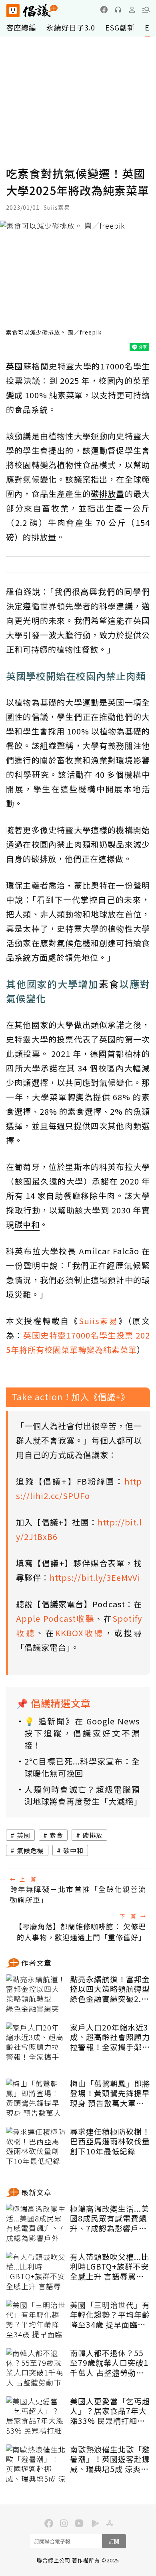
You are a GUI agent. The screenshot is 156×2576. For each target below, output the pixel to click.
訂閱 (114, 2541)
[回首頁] (32, 11)
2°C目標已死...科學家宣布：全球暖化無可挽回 (82, 1767)
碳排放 (93, 1835)
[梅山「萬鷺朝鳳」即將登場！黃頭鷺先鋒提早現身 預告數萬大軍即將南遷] (36, 2099)
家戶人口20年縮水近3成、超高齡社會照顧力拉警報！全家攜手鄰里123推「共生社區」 (110, 2037)
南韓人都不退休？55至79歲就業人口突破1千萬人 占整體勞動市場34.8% (109, 2363)
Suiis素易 (99, 1321)
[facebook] (104, 10)
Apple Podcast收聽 (55, 1618)
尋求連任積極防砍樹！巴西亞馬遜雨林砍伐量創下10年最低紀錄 (110, 2142)
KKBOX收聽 (80, 1633)
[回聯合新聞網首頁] (13, 11)
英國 (24, 1835)
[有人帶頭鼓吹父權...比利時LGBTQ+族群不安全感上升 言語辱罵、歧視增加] (36, 2272)
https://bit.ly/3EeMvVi (95, 1577)
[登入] (132, 10)
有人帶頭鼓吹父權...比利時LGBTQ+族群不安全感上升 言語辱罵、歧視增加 (110, 2267)
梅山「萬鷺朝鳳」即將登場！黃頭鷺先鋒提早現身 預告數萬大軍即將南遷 (110, 2093)
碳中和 (73, 1850)
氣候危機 (30, 1850)
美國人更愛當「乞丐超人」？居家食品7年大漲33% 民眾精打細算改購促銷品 (110, 2411)
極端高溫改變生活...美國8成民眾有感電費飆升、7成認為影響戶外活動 (110, 2219)
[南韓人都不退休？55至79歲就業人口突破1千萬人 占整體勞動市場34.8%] (36, 2368)
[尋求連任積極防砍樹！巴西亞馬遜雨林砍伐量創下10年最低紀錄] (36, 2147)
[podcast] (118, 10)
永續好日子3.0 (71, 27)
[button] (146, 10)
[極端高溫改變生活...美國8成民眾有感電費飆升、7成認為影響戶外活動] (36, 2224)
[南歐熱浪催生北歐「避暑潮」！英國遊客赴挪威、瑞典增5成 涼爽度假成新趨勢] (36, 2464)
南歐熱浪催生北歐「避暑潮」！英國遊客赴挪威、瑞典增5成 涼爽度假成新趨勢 (110, 2459)
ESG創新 (120, 27)
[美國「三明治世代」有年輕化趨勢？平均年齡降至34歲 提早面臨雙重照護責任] (36, 2320)
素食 (56, 1835)
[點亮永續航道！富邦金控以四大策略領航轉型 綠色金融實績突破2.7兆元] (36, 1994)
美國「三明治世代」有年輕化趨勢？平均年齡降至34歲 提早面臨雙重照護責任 (110, 2315)
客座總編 (21, 27)
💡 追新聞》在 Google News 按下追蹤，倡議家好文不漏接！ (82, 1733)
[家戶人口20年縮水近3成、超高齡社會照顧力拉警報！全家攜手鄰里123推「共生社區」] (36, 2043)
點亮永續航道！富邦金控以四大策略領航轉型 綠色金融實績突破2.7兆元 (110, 1989)
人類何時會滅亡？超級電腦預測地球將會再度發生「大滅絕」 (82, 1795)
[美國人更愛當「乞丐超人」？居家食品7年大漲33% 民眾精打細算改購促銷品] (36, 2416)
